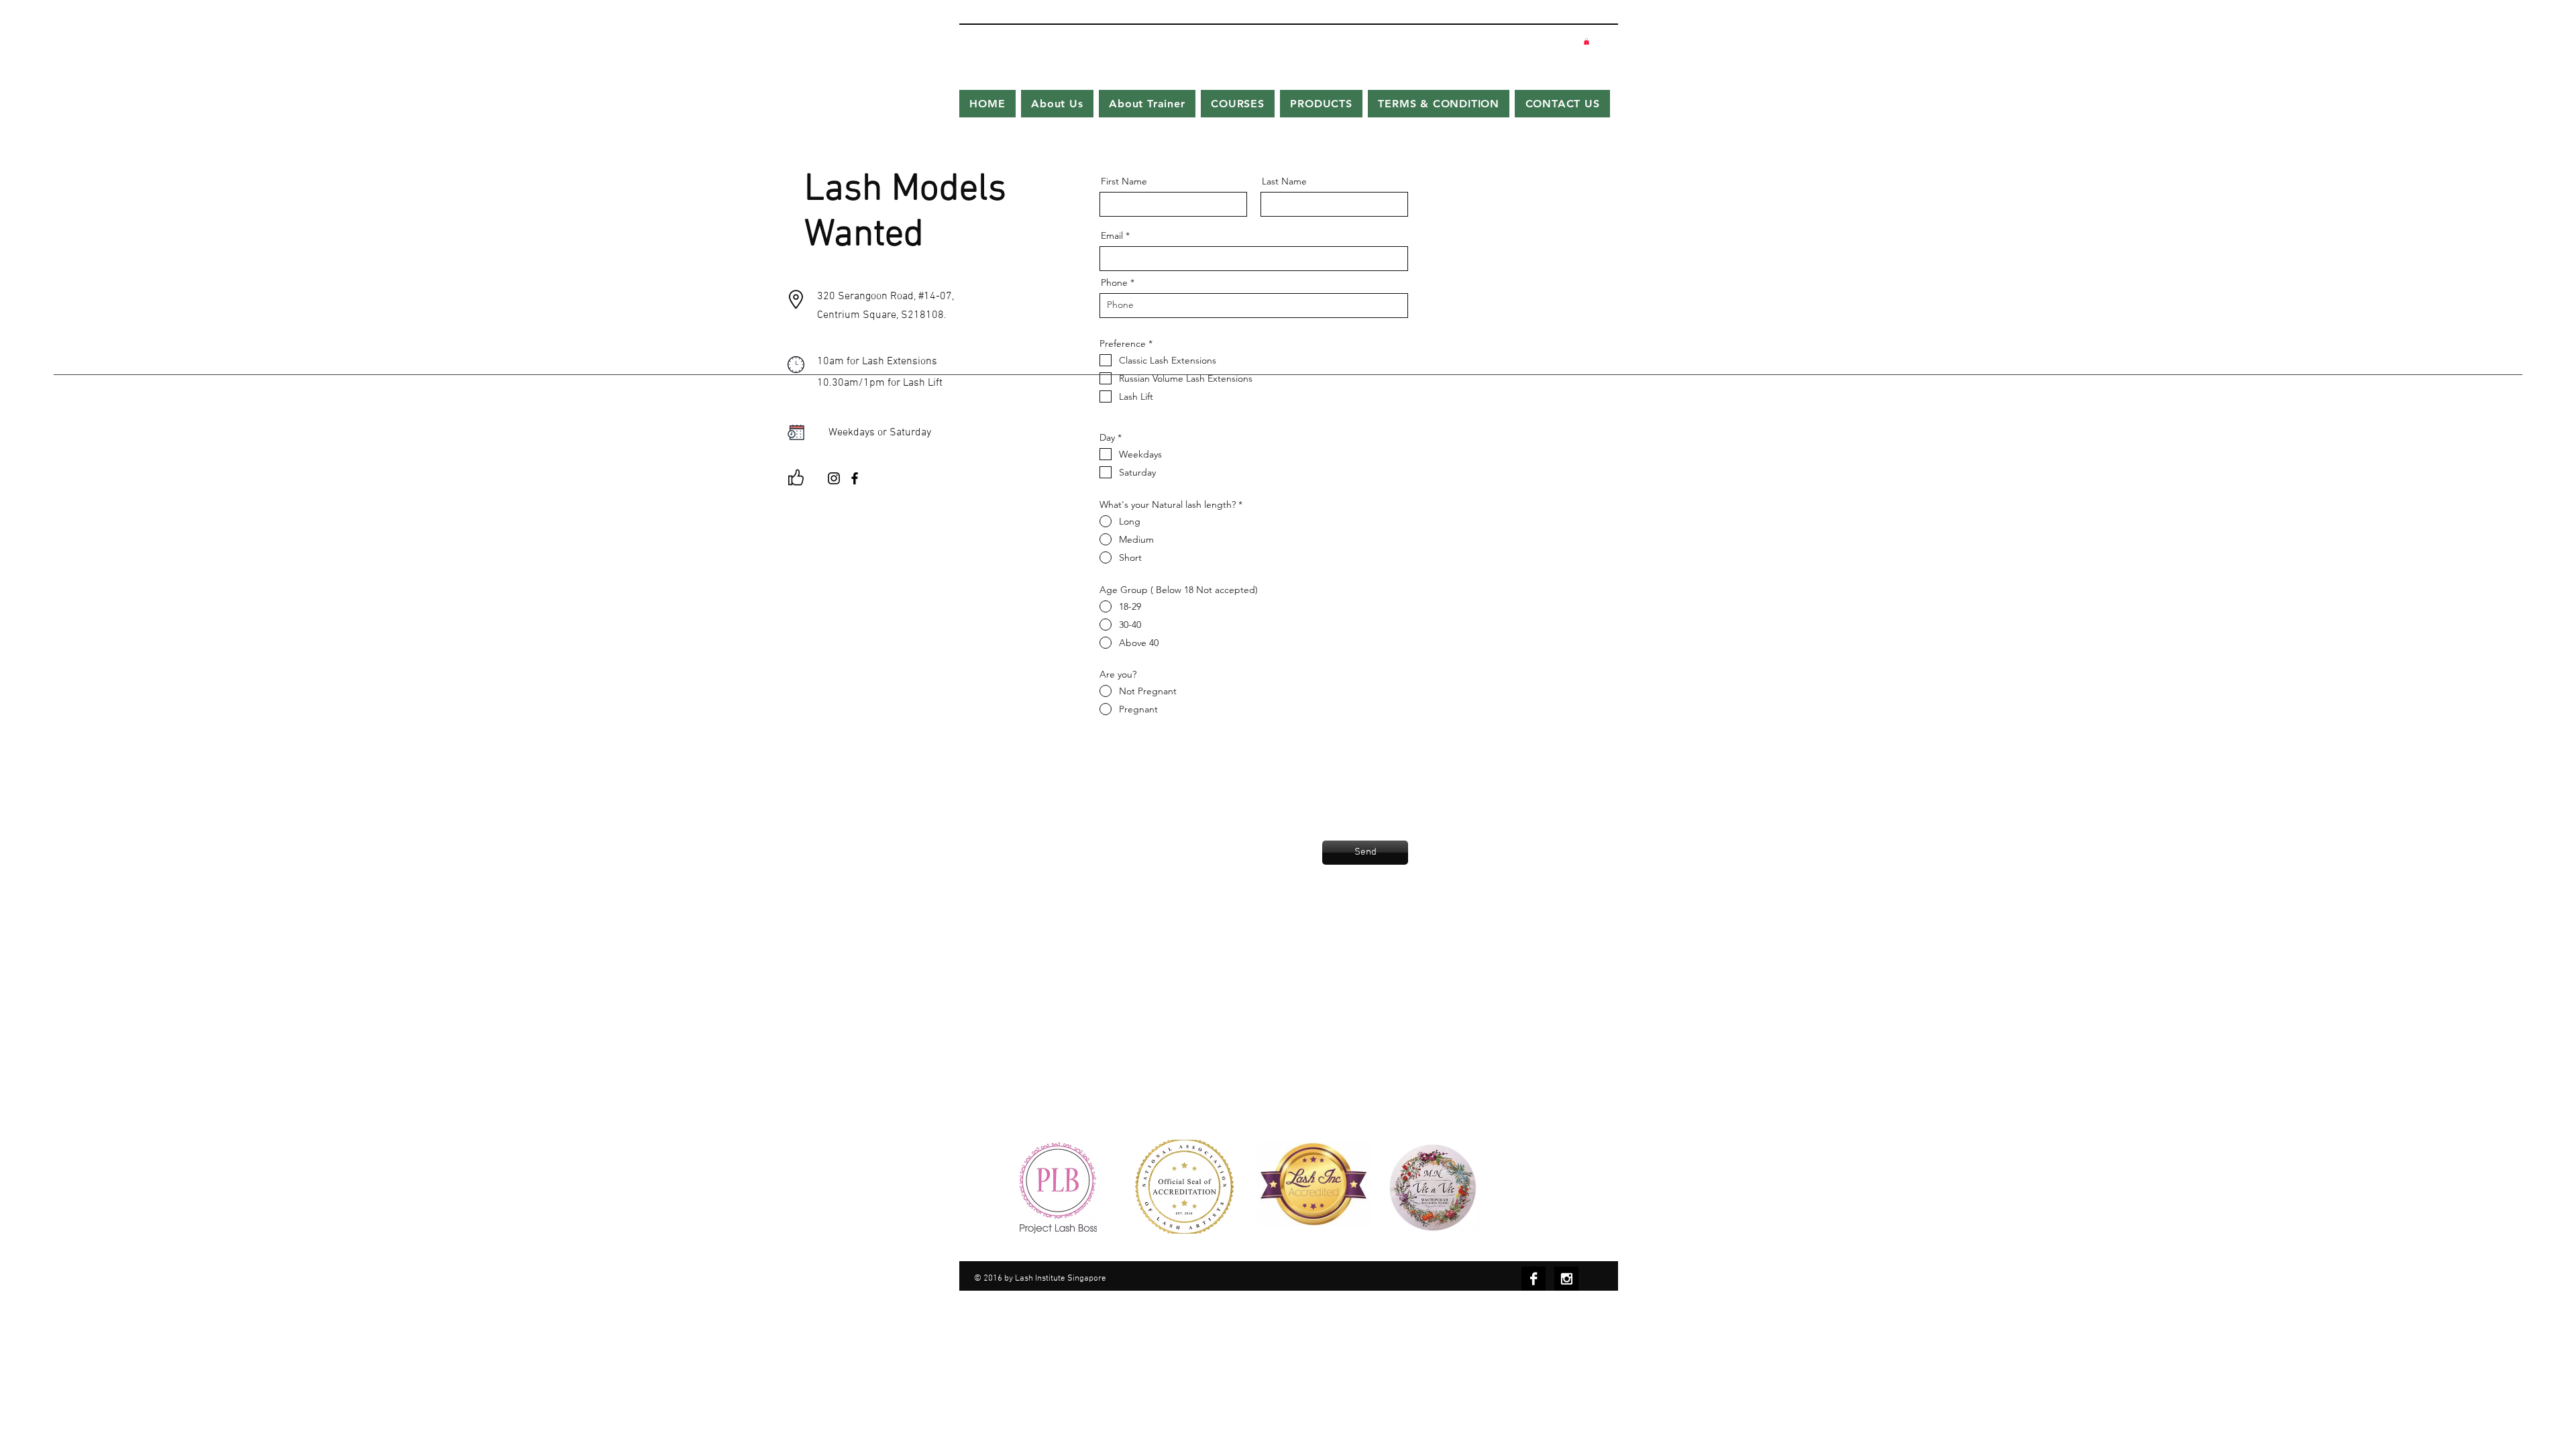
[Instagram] (834, 478)
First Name (1124, 181)
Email (1112, 235)
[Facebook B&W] (1534, 1279)
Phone (1114, 282)
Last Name (1284, 181)
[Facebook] (855, 478)
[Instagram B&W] (1566, 1279)
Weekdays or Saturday (880, 433)
